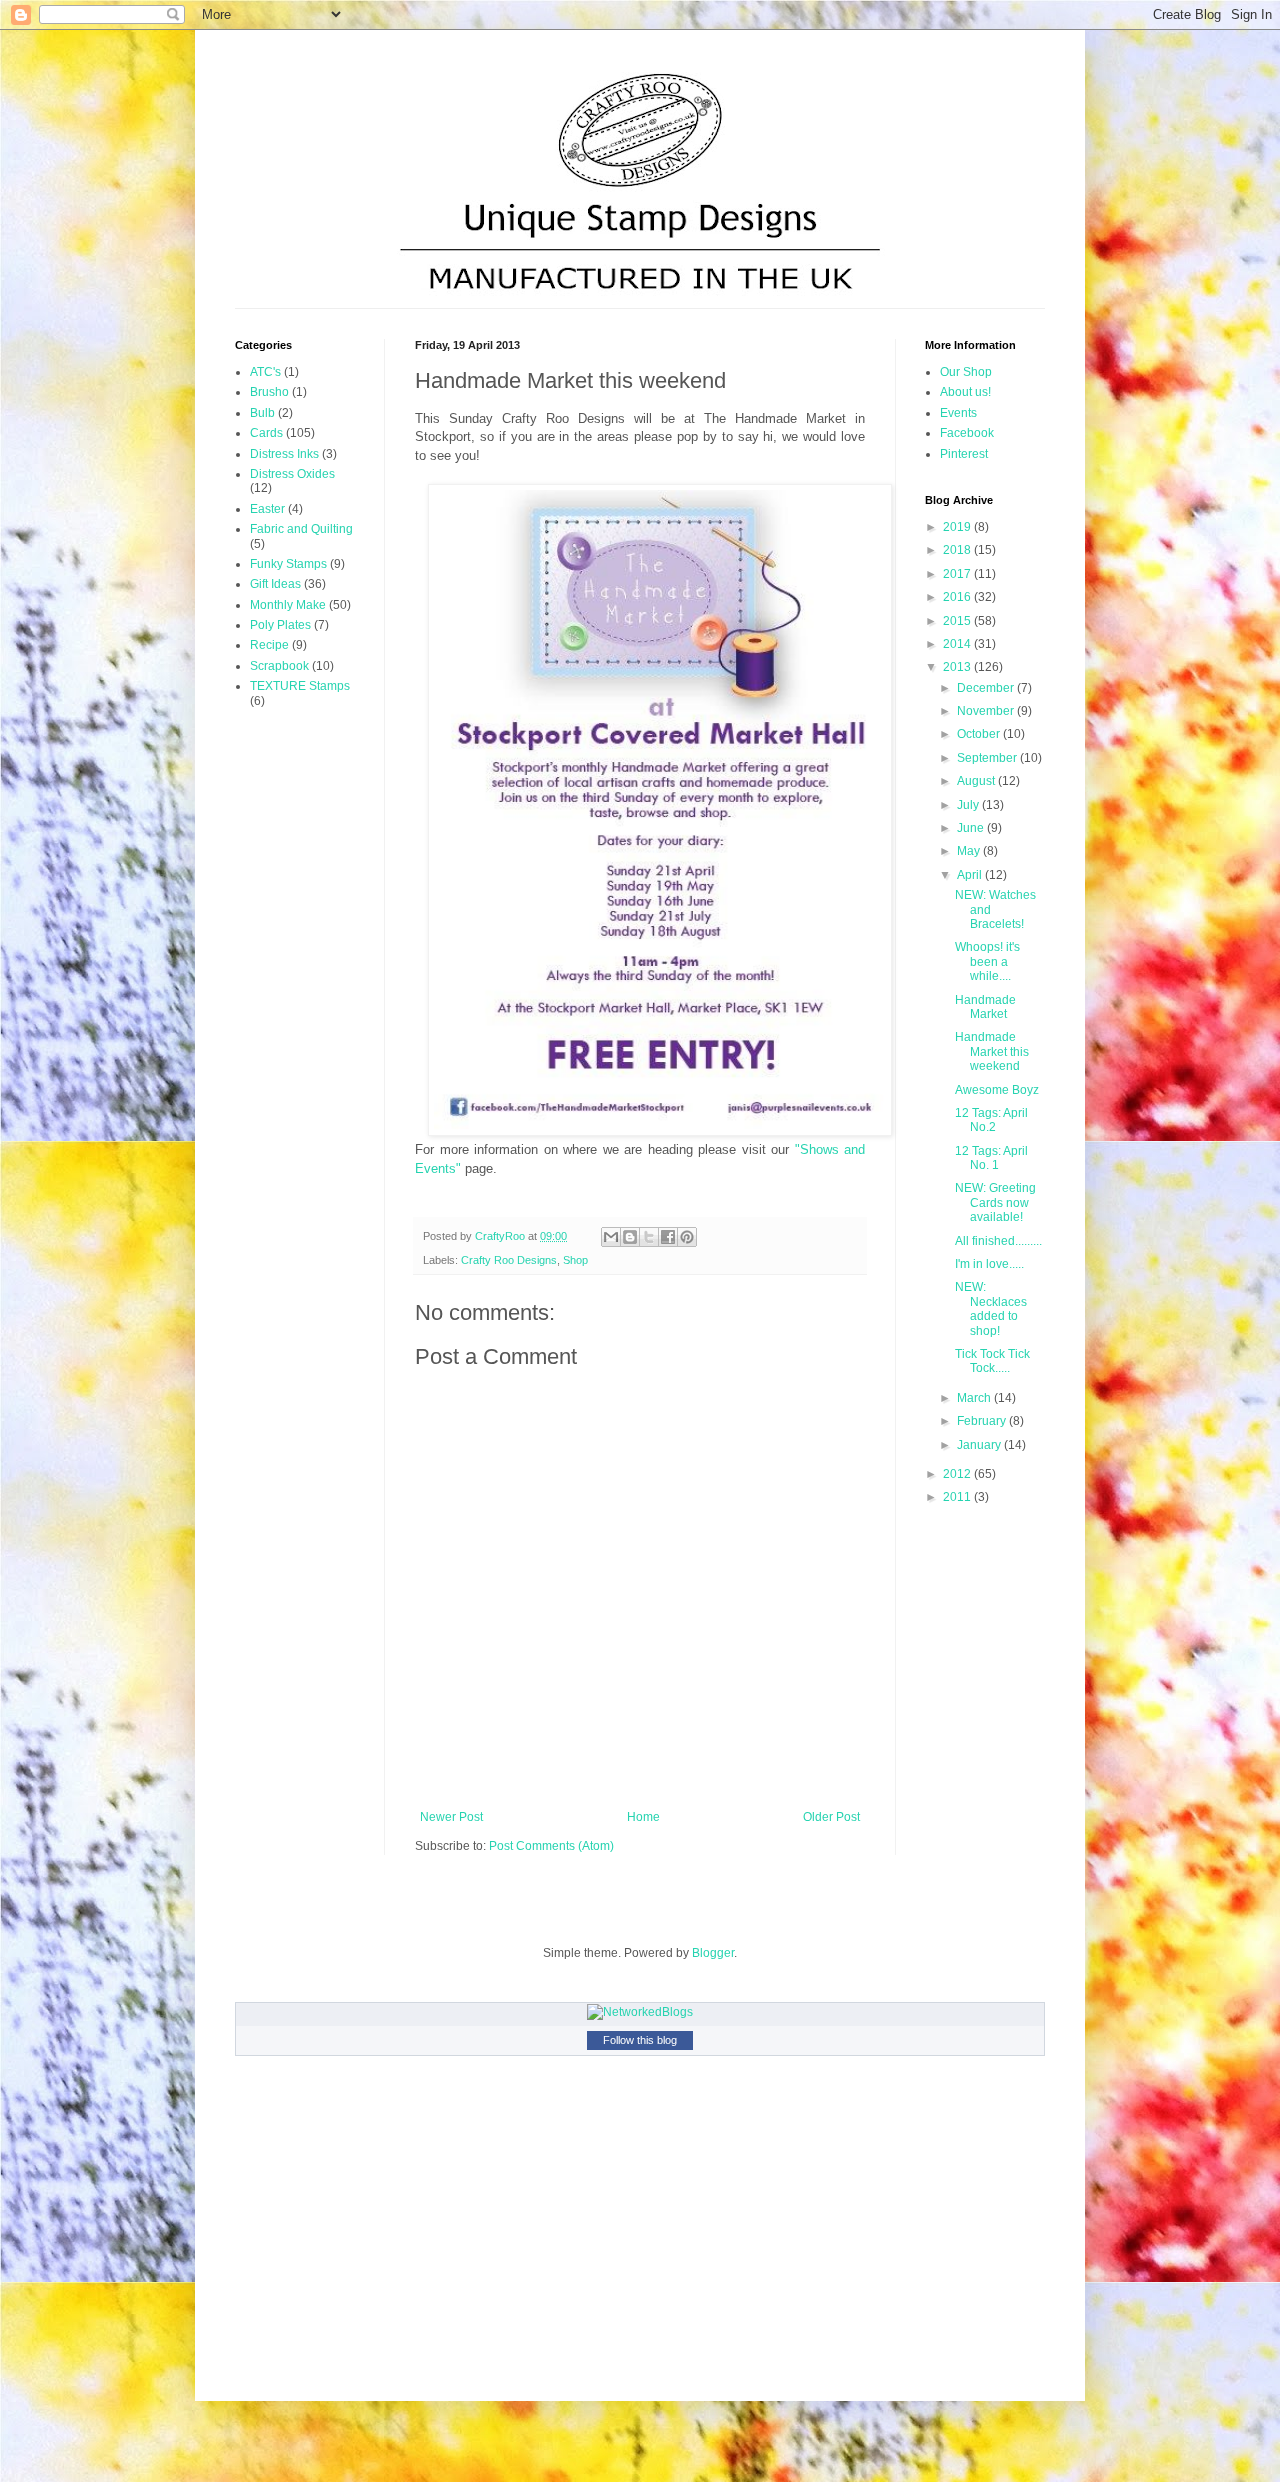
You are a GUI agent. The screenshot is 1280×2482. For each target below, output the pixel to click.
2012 (958, 1474)
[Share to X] (649, 1237)
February (983, 1421)
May (970, 851)
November (987, 711)
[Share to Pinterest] (687, 1237)
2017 (958, 574)
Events (958, 413)
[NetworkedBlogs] (640, 2012)
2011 (958, 1497)
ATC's (265, 372)
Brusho (269, 392)
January (980, 1445)
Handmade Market (985, 1007)
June (972, 828)
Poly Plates (280, 625)
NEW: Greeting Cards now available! (995, 1202)
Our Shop (966, 372)
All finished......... (998, 1241)
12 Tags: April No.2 (991, 1120)
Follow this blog (640, 2040)
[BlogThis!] (630, 1237)
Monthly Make (288, 605)
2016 (958, 597)
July (969, 805)
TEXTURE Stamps (300, 686)
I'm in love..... (989, 1264)
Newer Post (451, 1817)
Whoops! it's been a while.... (987, 961)
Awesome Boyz (997, 1090)
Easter (267, 509)
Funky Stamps (288, 564)
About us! (965, 392)
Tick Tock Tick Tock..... (992, 1361)
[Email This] (611, 1237)
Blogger (713, 1953)
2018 (958, 550)
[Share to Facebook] (668, 1237)
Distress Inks (284, 454)
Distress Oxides (292, 474)
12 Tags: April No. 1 (991, 1158)
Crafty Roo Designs (509, 1260)
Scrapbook (279, 666)
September (988, 758)
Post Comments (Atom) (551, 1846)
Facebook (967, 433)
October (980, 734)
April (971, 875)
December (987, 688)
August (977, 781)
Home (643, 1817)
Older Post (831, 1817)
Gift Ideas (275, 584)
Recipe (269, 645)
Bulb (262, 413)
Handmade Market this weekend (992, 1051)
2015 (958, 621)
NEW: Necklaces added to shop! (991, 1308)
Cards (266, 433)
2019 (958, 527)
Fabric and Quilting (301, 529)
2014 (958, 644)
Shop (575, 1260)
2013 (958, 667)
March (975, 1398)
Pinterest (964, 454)
